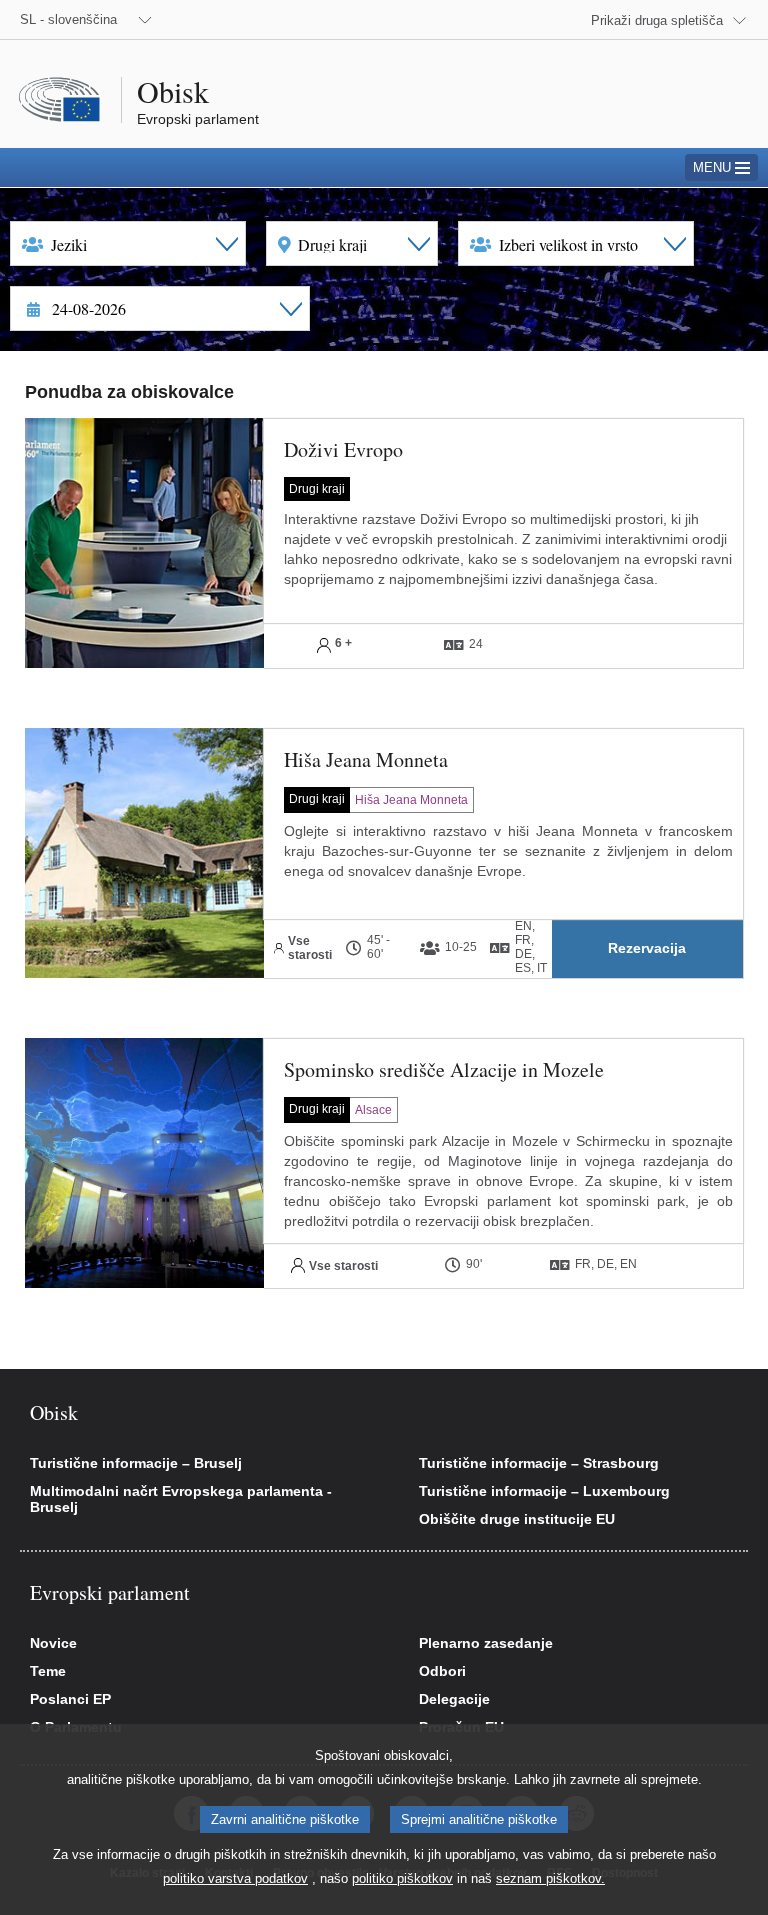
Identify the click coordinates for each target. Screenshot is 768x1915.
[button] (647, 948)
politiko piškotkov (402, 1878)
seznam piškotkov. (550, 1878)
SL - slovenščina (68, 19)
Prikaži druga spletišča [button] (657, 20)
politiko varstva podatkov (235, 1878)
